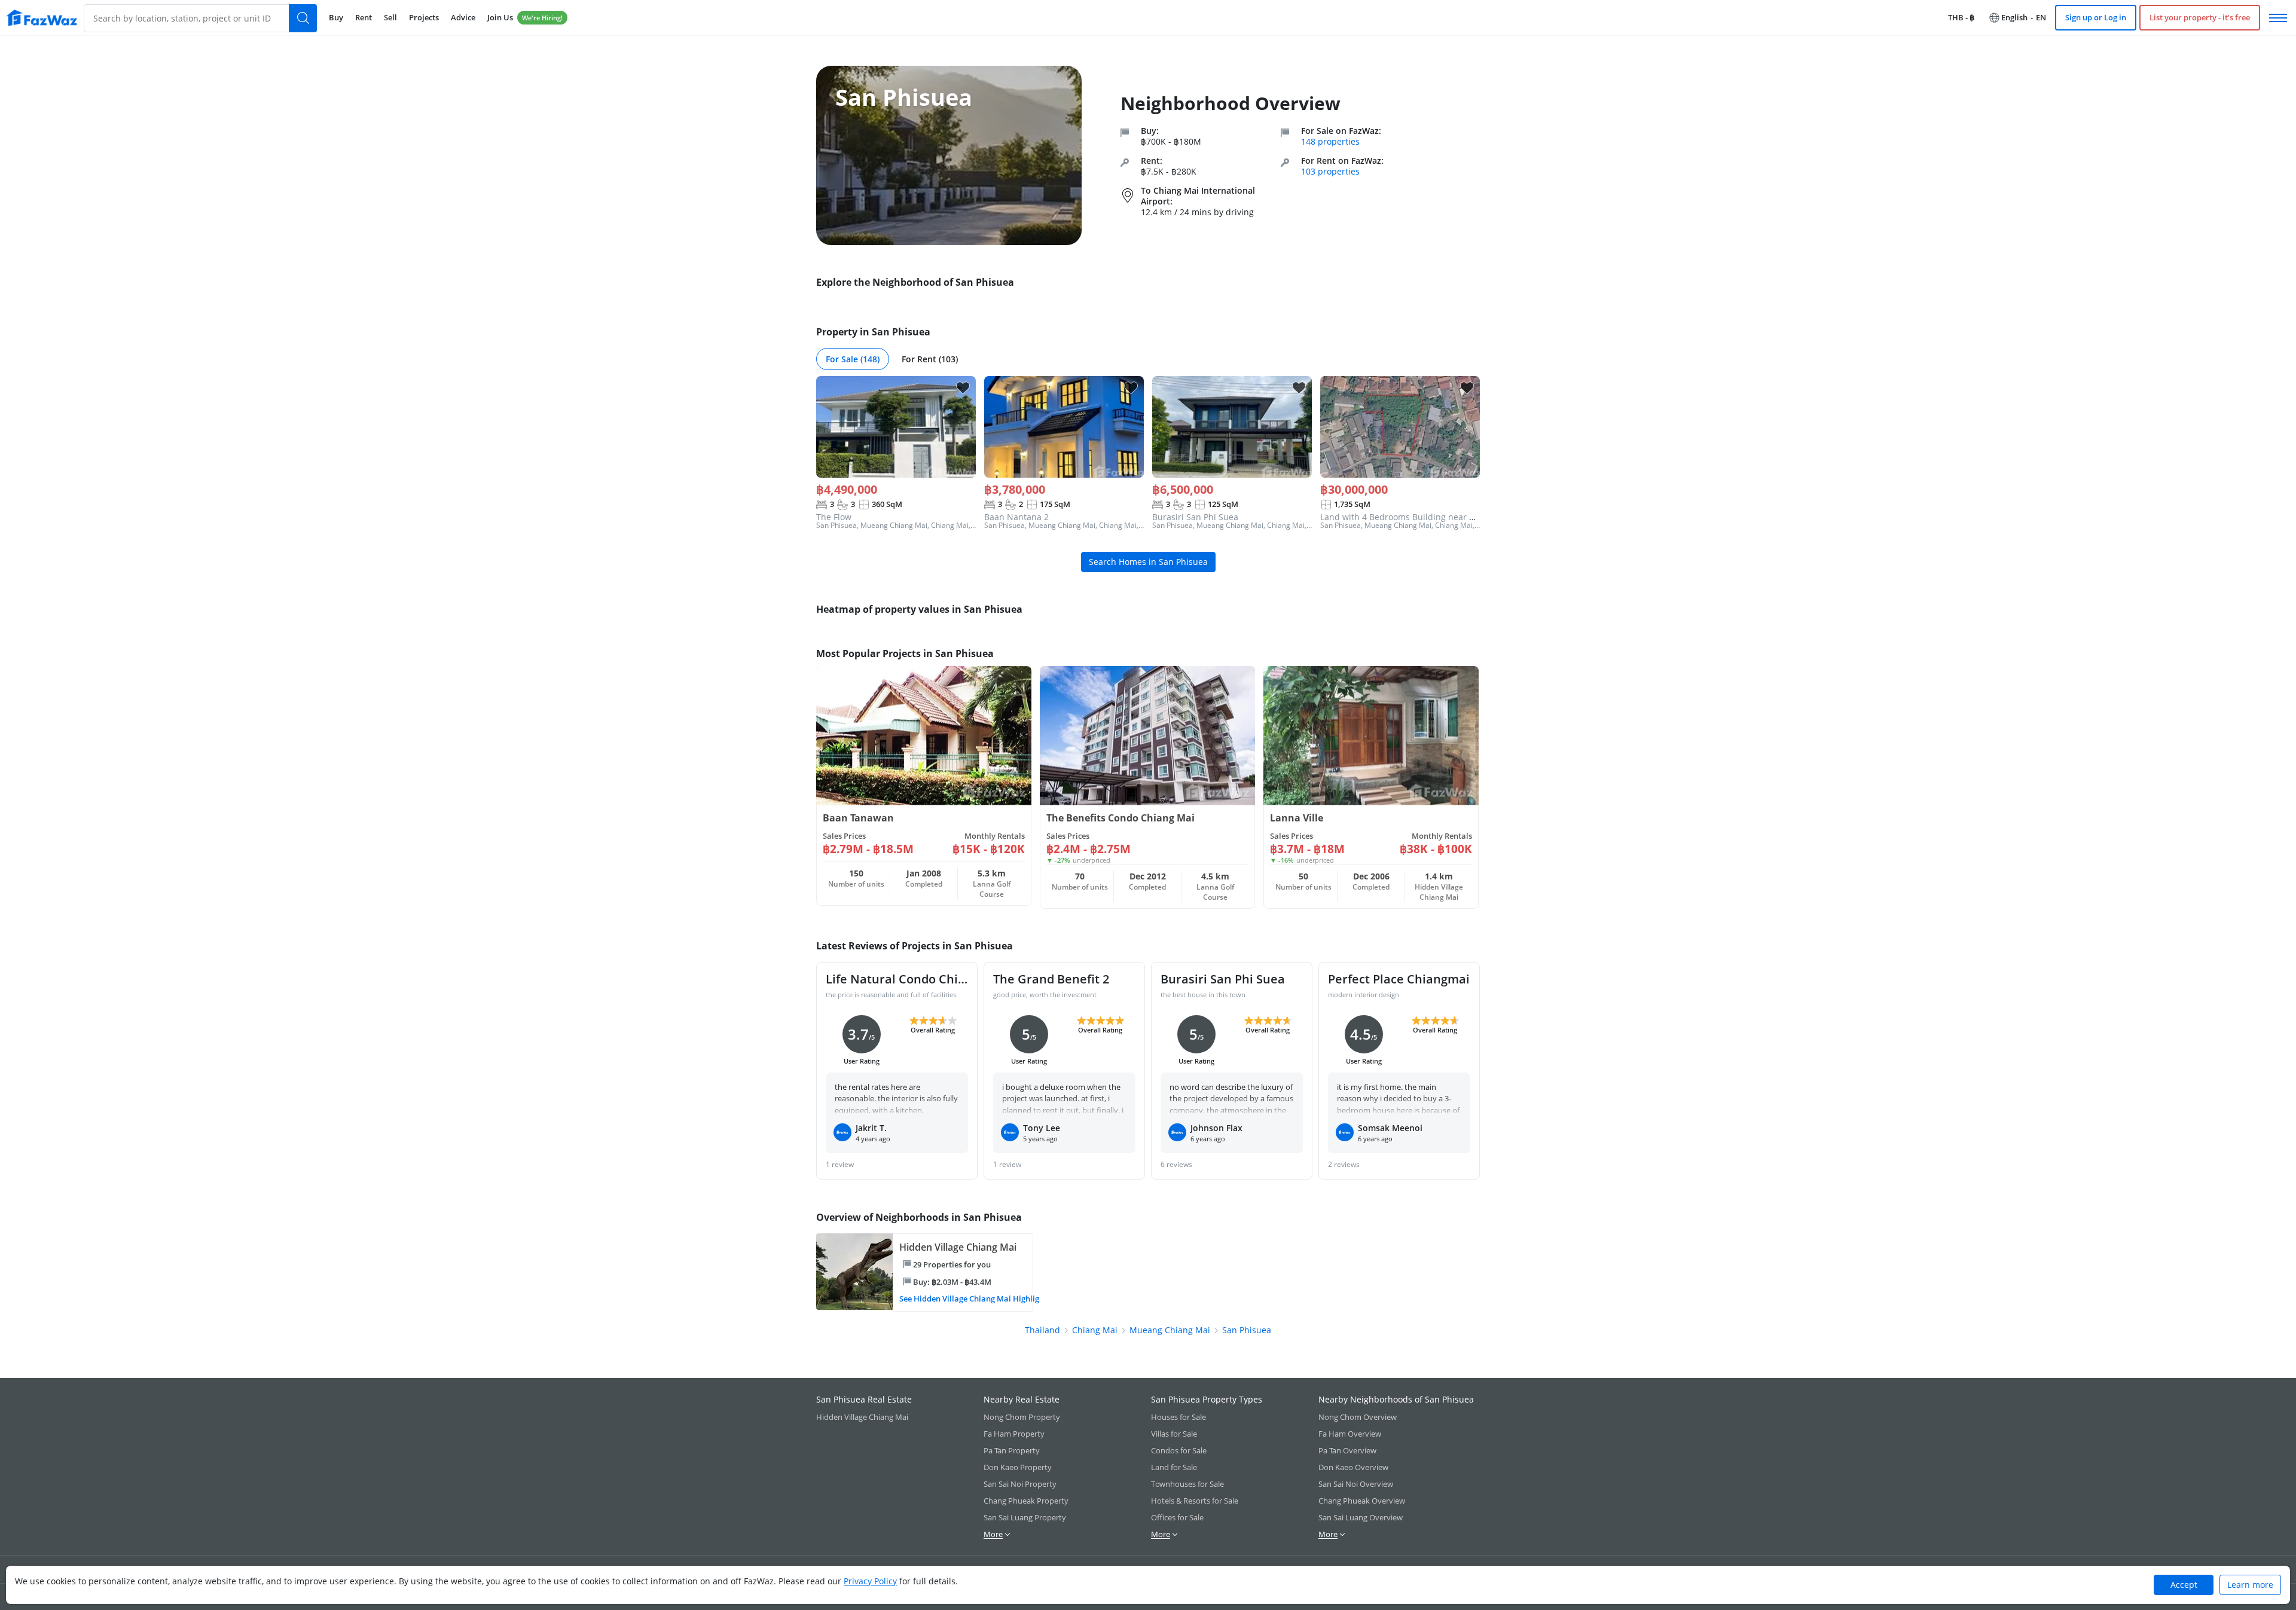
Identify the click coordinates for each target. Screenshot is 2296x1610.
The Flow (834, 517)
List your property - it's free (2200, 17)
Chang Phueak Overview (1362, 1501)
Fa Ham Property (1014, 1434)
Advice (463, 17)
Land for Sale (1174, 1467)
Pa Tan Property (1012, 1450)
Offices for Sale (1177, 1517)
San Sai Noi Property (1020, 1484)
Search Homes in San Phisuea (1148, 562)
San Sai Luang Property (1025, 1517)
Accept (2184, 1585)
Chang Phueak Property (1026, 1501)
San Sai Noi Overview (1356, 1484)
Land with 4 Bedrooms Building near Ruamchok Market (1431, 517)
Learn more (2250, 1585)
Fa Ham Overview (1350, 1434)
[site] (42, 18)
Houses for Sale (1178, 1417)
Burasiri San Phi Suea (1195, 517)
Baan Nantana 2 (1016, 517)
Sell (390, 17)
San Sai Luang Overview (1361, 1517)
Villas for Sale (1174, 1434)
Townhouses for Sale (1187, 1484)
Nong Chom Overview (1358, 1417)
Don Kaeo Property (1018, 1467)
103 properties (1330, 171)
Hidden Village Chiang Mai (862, 1417)
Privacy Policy (870, 1581)
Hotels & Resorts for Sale (1195, 1501)
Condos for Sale (1179, 1450)
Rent (364, 17)
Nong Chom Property (1022, 1417)
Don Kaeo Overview (1353, 1467)
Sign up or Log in (2096, 17)
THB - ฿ (1961, 17)
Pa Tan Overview (1347, 1450)
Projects (424, 17)
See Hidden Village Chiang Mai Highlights (964, 1299)
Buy (336, 17)
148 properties (1330, 141)
